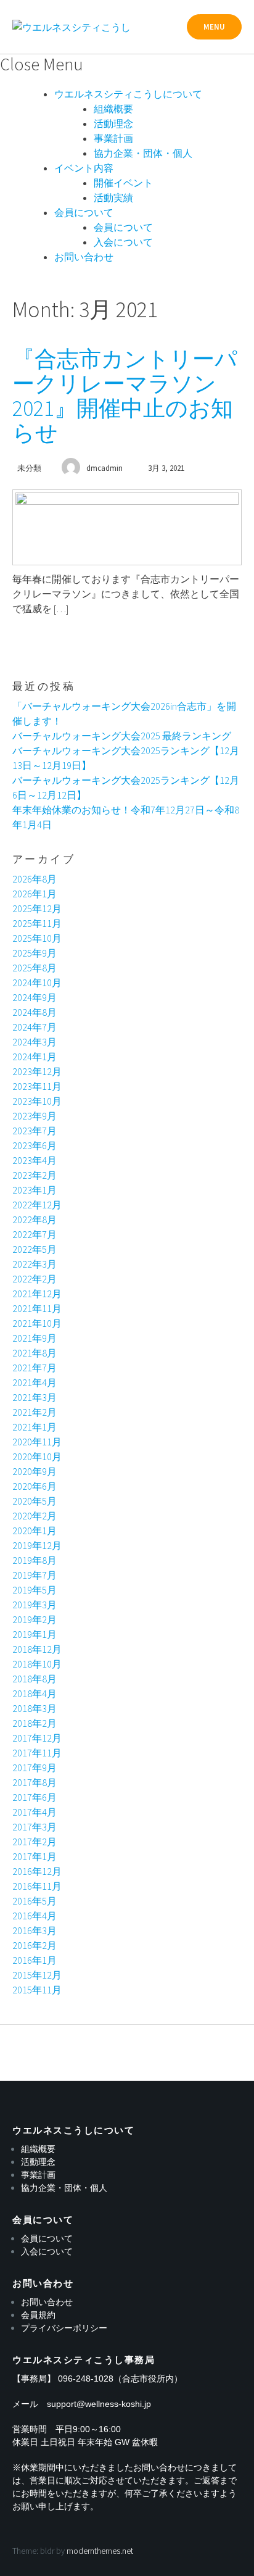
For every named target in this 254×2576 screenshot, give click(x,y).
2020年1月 (35, 1531)
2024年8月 (35, 1012)
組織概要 (113, 109)
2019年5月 (35, 1590)
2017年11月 (37, 1753)
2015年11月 (37, 1990)
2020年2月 (35, 1516)
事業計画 (113, 138)
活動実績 (113, 197)
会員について (84, 212)
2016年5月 (35, 1901)
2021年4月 (35, 1382)
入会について (123, 242)
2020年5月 (35, 1501)
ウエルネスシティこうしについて (128, 94)
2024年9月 (35, 997)
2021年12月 (37, 1294)
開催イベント (123, 183)
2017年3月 (35, 1827)
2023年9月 (35, 1116)
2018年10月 (37, 1664)
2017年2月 (35, 1842)
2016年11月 (37, 1886)
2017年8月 (35, 1782)
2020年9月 (35, 1471)
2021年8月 (35, 1353)
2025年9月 (35, 953)
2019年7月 (35, 1575)
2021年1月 (35, 1427)
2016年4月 (35, 1916)
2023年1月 (35, 1190)
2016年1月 (35, 1960)
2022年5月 (35, 1249)
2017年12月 (37, 1738)
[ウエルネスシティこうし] (72, 27)
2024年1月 (35, 1057)
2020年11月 (37, 1442)
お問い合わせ (84, 257)
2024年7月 (35, 1027)
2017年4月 (35, 1812)
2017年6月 (35, 1797)
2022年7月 (35, 1234)
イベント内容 (84, 168)
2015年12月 (37, 1975)
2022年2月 (35, 1279)
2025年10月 (37, 938)
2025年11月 (37, 923)
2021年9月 (35, 1338)
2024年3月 (35, 1042)
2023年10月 (37, 1101)
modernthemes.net (100, 2551)
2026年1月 (35, 894)
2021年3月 (35, 1397)
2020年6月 (35, 1486)
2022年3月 (35, 1264)
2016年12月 (37, 1871)
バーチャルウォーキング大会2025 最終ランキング (122, 736)
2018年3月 (35, 1708)
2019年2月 (35, 1619)
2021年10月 (37, 1323)
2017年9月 (35, 1768)
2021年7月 (35, 1368)
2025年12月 (37, 908)
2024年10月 (37, 983)
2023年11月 (37, 1086)
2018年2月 (35, 1723)
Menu (214, 27)
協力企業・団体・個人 (143, 153)
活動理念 (113, 123)
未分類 (29, 468)
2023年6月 (35, 1145)
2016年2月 (35, 1945)
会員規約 (38, 2315)
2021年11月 (37, 1308)
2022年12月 (37, 1205)
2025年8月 (35, 968)
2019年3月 (35, 1605)
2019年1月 (35, 1634)
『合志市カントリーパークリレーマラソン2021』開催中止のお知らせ (125, 396)
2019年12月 (37, 1545)
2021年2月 (35, 1412)
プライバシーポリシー (64, 2328)
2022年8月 (35, 1219)
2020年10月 (37, 1456)
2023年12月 (37, 1071)
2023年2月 (35, 1175)
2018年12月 (37, 1649)
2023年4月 (35, 1160)
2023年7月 (35, 1131)
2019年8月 (35, 1560)
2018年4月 (35, 1693)
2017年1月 (35, 1856)
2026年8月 (35, 879)
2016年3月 (35, 1930)
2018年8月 (35, 1679)
